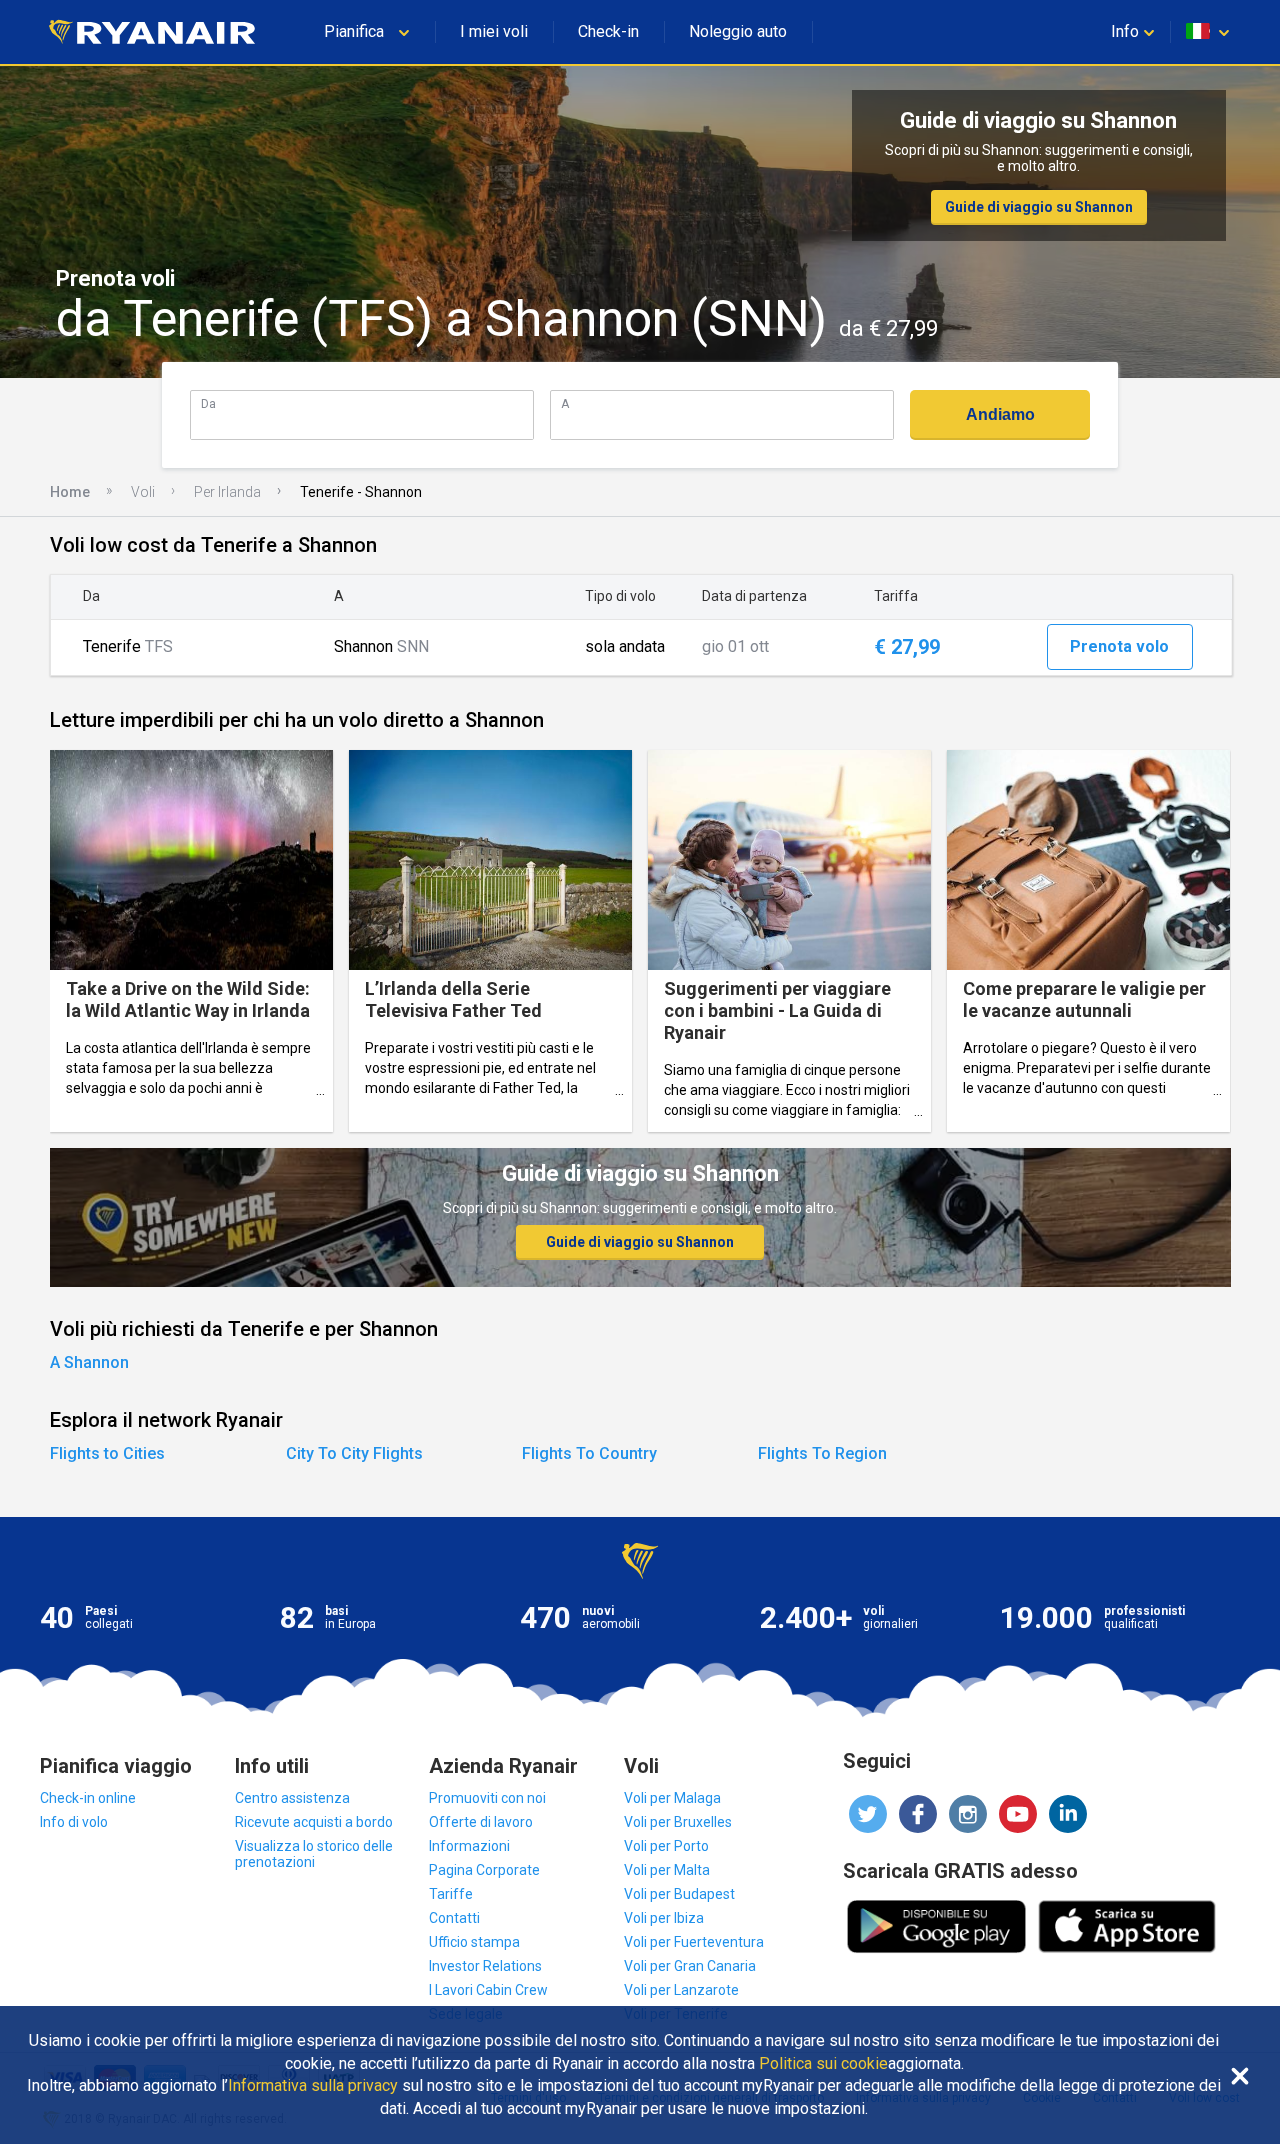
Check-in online (88, 1798)
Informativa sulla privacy (313, 2086)
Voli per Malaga (672, 1798)
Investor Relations (485, 1966)
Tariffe (451, 1894)
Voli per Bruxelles (678, 1822)
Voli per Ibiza (664, 1918)
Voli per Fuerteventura (694, 1942)
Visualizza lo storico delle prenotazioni (314, 1854)
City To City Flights (354, 1453)
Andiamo (1000, 414)
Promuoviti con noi (487, 1798)
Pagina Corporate (484, 1870)
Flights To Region (822, 1453)
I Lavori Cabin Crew (488, 1990)
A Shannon (89, 1362)
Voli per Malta (667, 1870)
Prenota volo (1119, 646)
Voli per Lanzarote (681, 1990)
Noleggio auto (738, 31)
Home (70, 492)
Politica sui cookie (823, 2064)
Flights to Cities (107, 1453)
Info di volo (74, 1822)
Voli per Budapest (679, 1894)
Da (208, 403)
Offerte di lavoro (481, 1822)
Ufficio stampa (474, 1942)
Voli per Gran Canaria (690, 1966)
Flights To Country (589, 1453)
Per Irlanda (227, 492)
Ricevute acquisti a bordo (314, 1822)
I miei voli (494, 31)
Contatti (454, 1918)
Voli (143, 492)
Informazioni (469, 1846)
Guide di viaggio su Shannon (1039, 207)
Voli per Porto (666, 1846)
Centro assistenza (292, 1798)
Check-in (608, 31)
